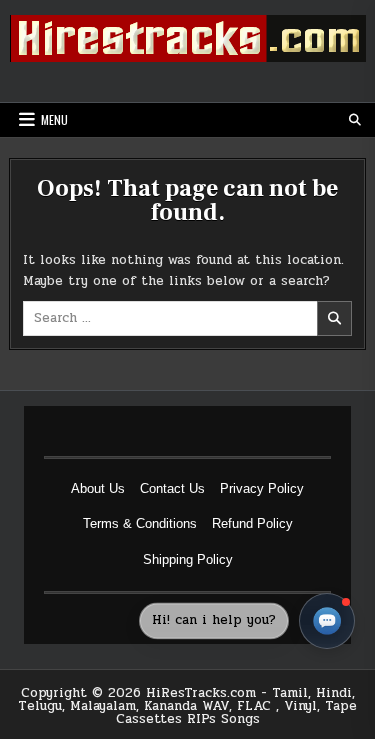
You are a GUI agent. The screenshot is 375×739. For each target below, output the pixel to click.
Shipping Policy (188, 559)
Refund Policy (252, 523)
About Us (98, 488)
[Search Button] (355, 120)
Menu (54, 119)
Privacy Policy (262, 488)
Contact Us (172, 488)
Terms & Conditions (140, 523)
